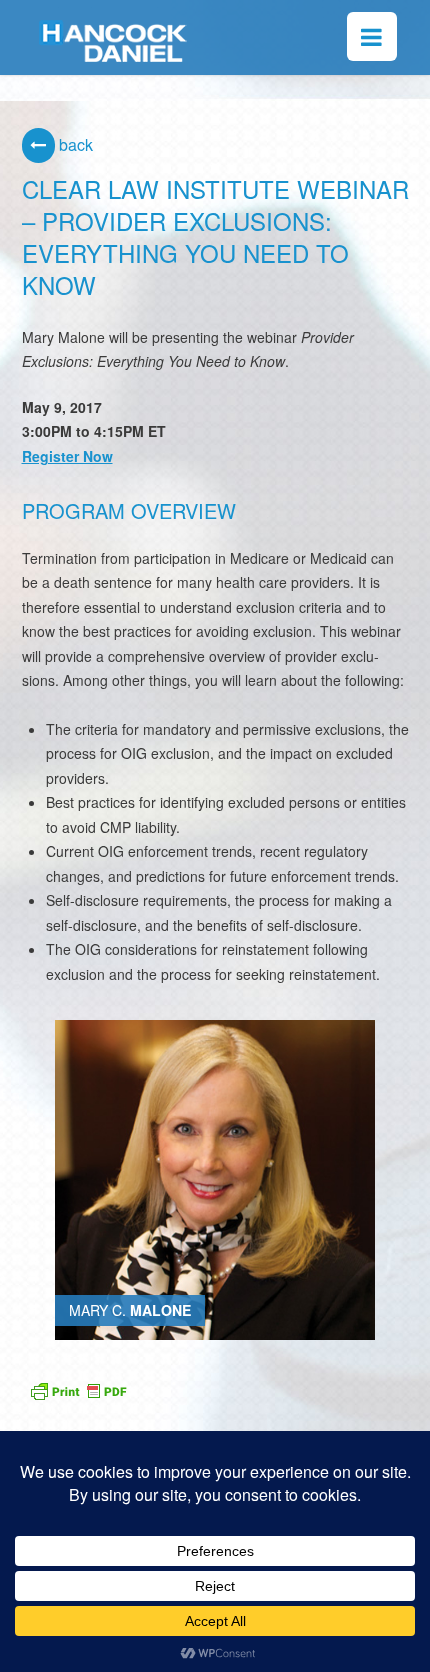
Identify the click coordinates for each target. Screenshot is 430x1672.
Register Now (67, 456)
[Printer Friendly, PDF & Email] (78, 1388)
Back (74, 144)
